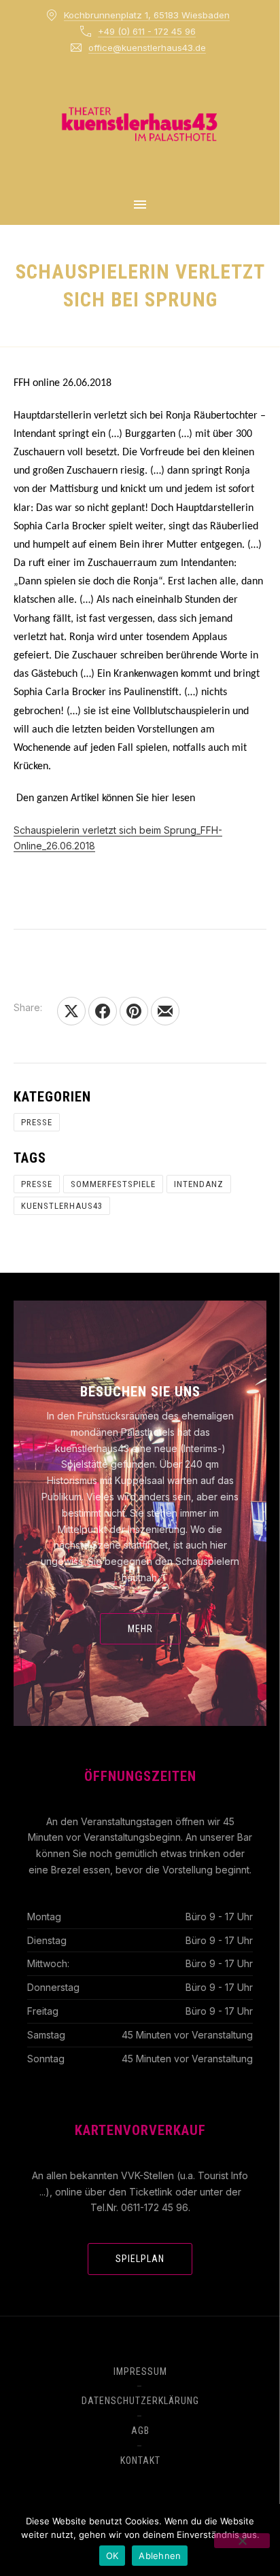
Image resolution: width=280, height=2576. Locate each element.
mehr (140, 1629)
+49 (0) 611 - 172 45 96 (147, 31)
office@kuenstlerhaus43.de (147, 48)
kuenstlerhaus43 (62, 1206)
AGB (140, 2431)
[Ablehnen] (242, 2541)
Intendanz (199, 1184)
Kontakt (140, 2460)
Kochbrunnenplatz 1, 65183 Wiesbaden (147, 15)
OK (112, 2556)
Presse (37, 1122)
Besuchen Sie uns (140, 1392)
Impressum (140, 2371)
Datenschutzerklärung (140, 2401)
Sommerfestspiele (113, 1184)
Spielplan (140, 2259)
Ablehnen (160, 2556)
